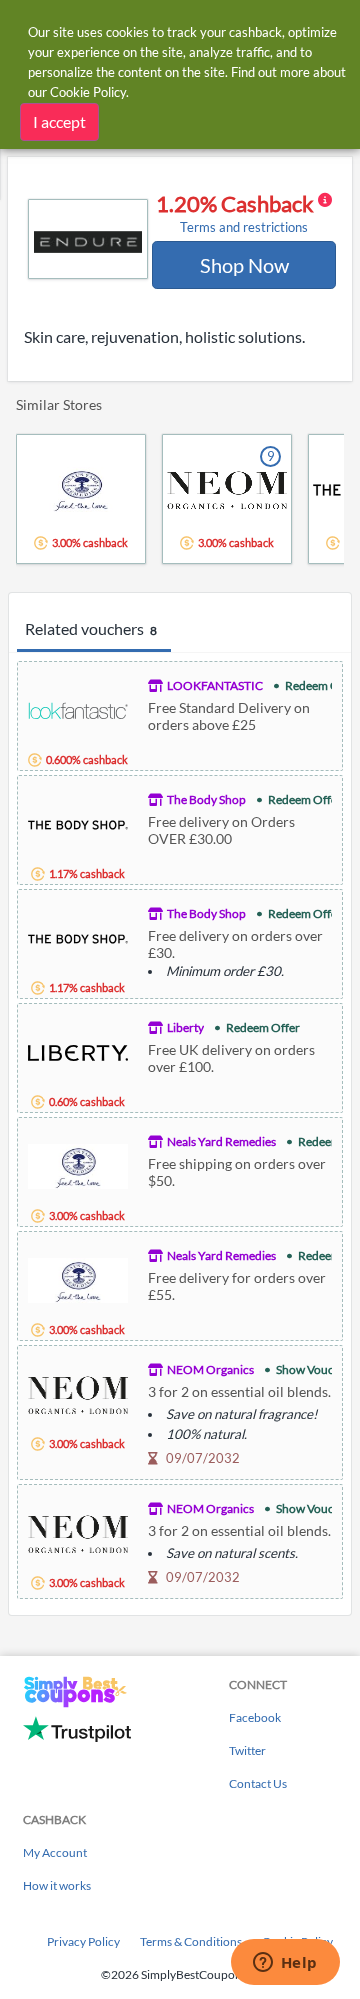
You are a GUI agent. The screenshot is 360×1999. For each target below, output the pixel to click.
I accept (59, 121)
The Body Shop (206, 799)
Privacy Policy (83, 1941)
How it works (57, 1885)
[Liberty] (78, 1050)
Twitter (247, 1750)
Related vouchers (91, 628)
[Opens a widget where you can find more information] (285, 1964)
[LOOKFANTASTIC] (78, 708)
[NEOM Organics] (78, 1392)
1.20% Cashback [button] (237, 213)
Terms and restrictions (244, 227)
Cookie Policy (88, 92)
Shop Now (244, 265)
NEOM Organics (210, 1369)
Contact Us (258, 1783)
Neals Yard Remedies (221, 1141)
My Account (55, 1852)
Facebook (255, 1717)
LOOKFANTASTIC (215, 685)
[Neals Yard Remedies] (78, 1164)
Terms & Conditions (191, 1941)
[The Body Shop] (78, 822)
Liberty (185, 1027)
